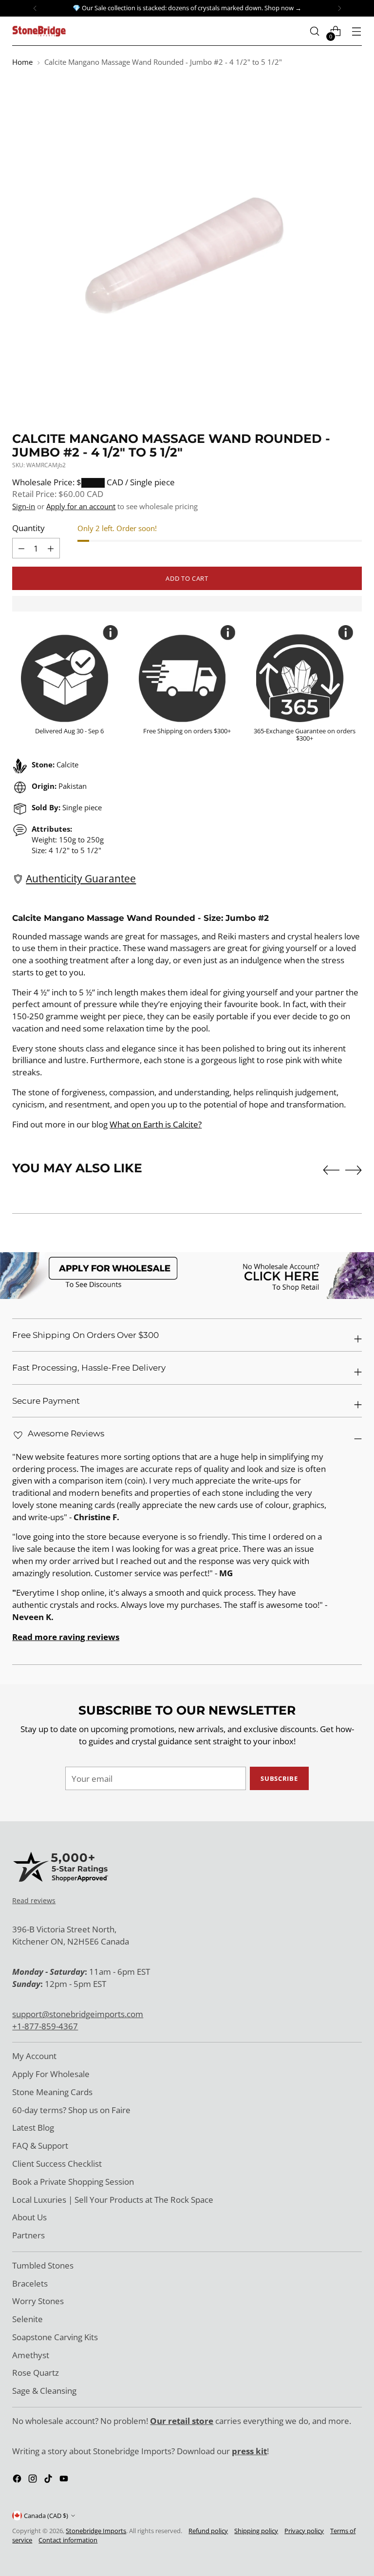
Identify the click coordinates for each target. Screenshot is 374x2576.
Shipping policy (256, 2531)
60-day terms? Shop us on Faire (71, 2110)
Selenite (28, 2319)
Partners (28, 2235)
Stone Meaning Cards (52, 2092)
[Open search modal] (315, 31)
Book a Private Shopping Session (73, 2182)
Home (22, 62)
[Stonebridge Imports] (39, 31)
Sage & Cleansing (44, 2391)
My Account (34, 2056)
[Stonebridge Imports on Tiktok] (49, 2480)
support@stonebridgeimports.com (78, 2014)
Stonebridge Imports (96, 2531)
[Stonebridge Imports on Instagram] (34, 2480)
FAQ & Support (40, 2146)
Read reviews (34, 1900)
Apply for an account (81, 506)
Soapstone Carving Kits (55, 2337)
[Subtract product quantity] (51, 548)
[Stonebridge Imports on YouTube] (65, 2480)
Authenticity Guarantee (81, 878)
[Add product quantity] (21, 548)
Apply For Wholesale (51, 2074)
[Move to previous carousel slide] (331, 1170)
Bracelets (30, 2283)
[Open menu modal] (357, 31)
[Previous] (35, 8)
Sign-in (24, 506)
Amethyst (31, 2355)
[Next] (339, 8)
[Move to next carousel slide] (354, 1170)
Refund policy (208, 2531)
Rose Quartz (36, 2373)
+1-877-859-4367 (45, 2026)
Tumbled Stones (43, 2265)
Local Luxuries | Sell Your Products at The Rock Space (113, 2200)
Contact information (68, 2540)
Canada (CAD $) (46, 2516)
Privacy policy (304, 2531)
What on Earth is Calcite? (156, 1124)
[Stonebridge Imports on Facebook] (18, 2480)
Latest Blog (33, 2128)
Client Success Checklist (57, 2164)
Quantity (28, 528)
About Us (29, 2217)
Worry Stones (38, 2301)
